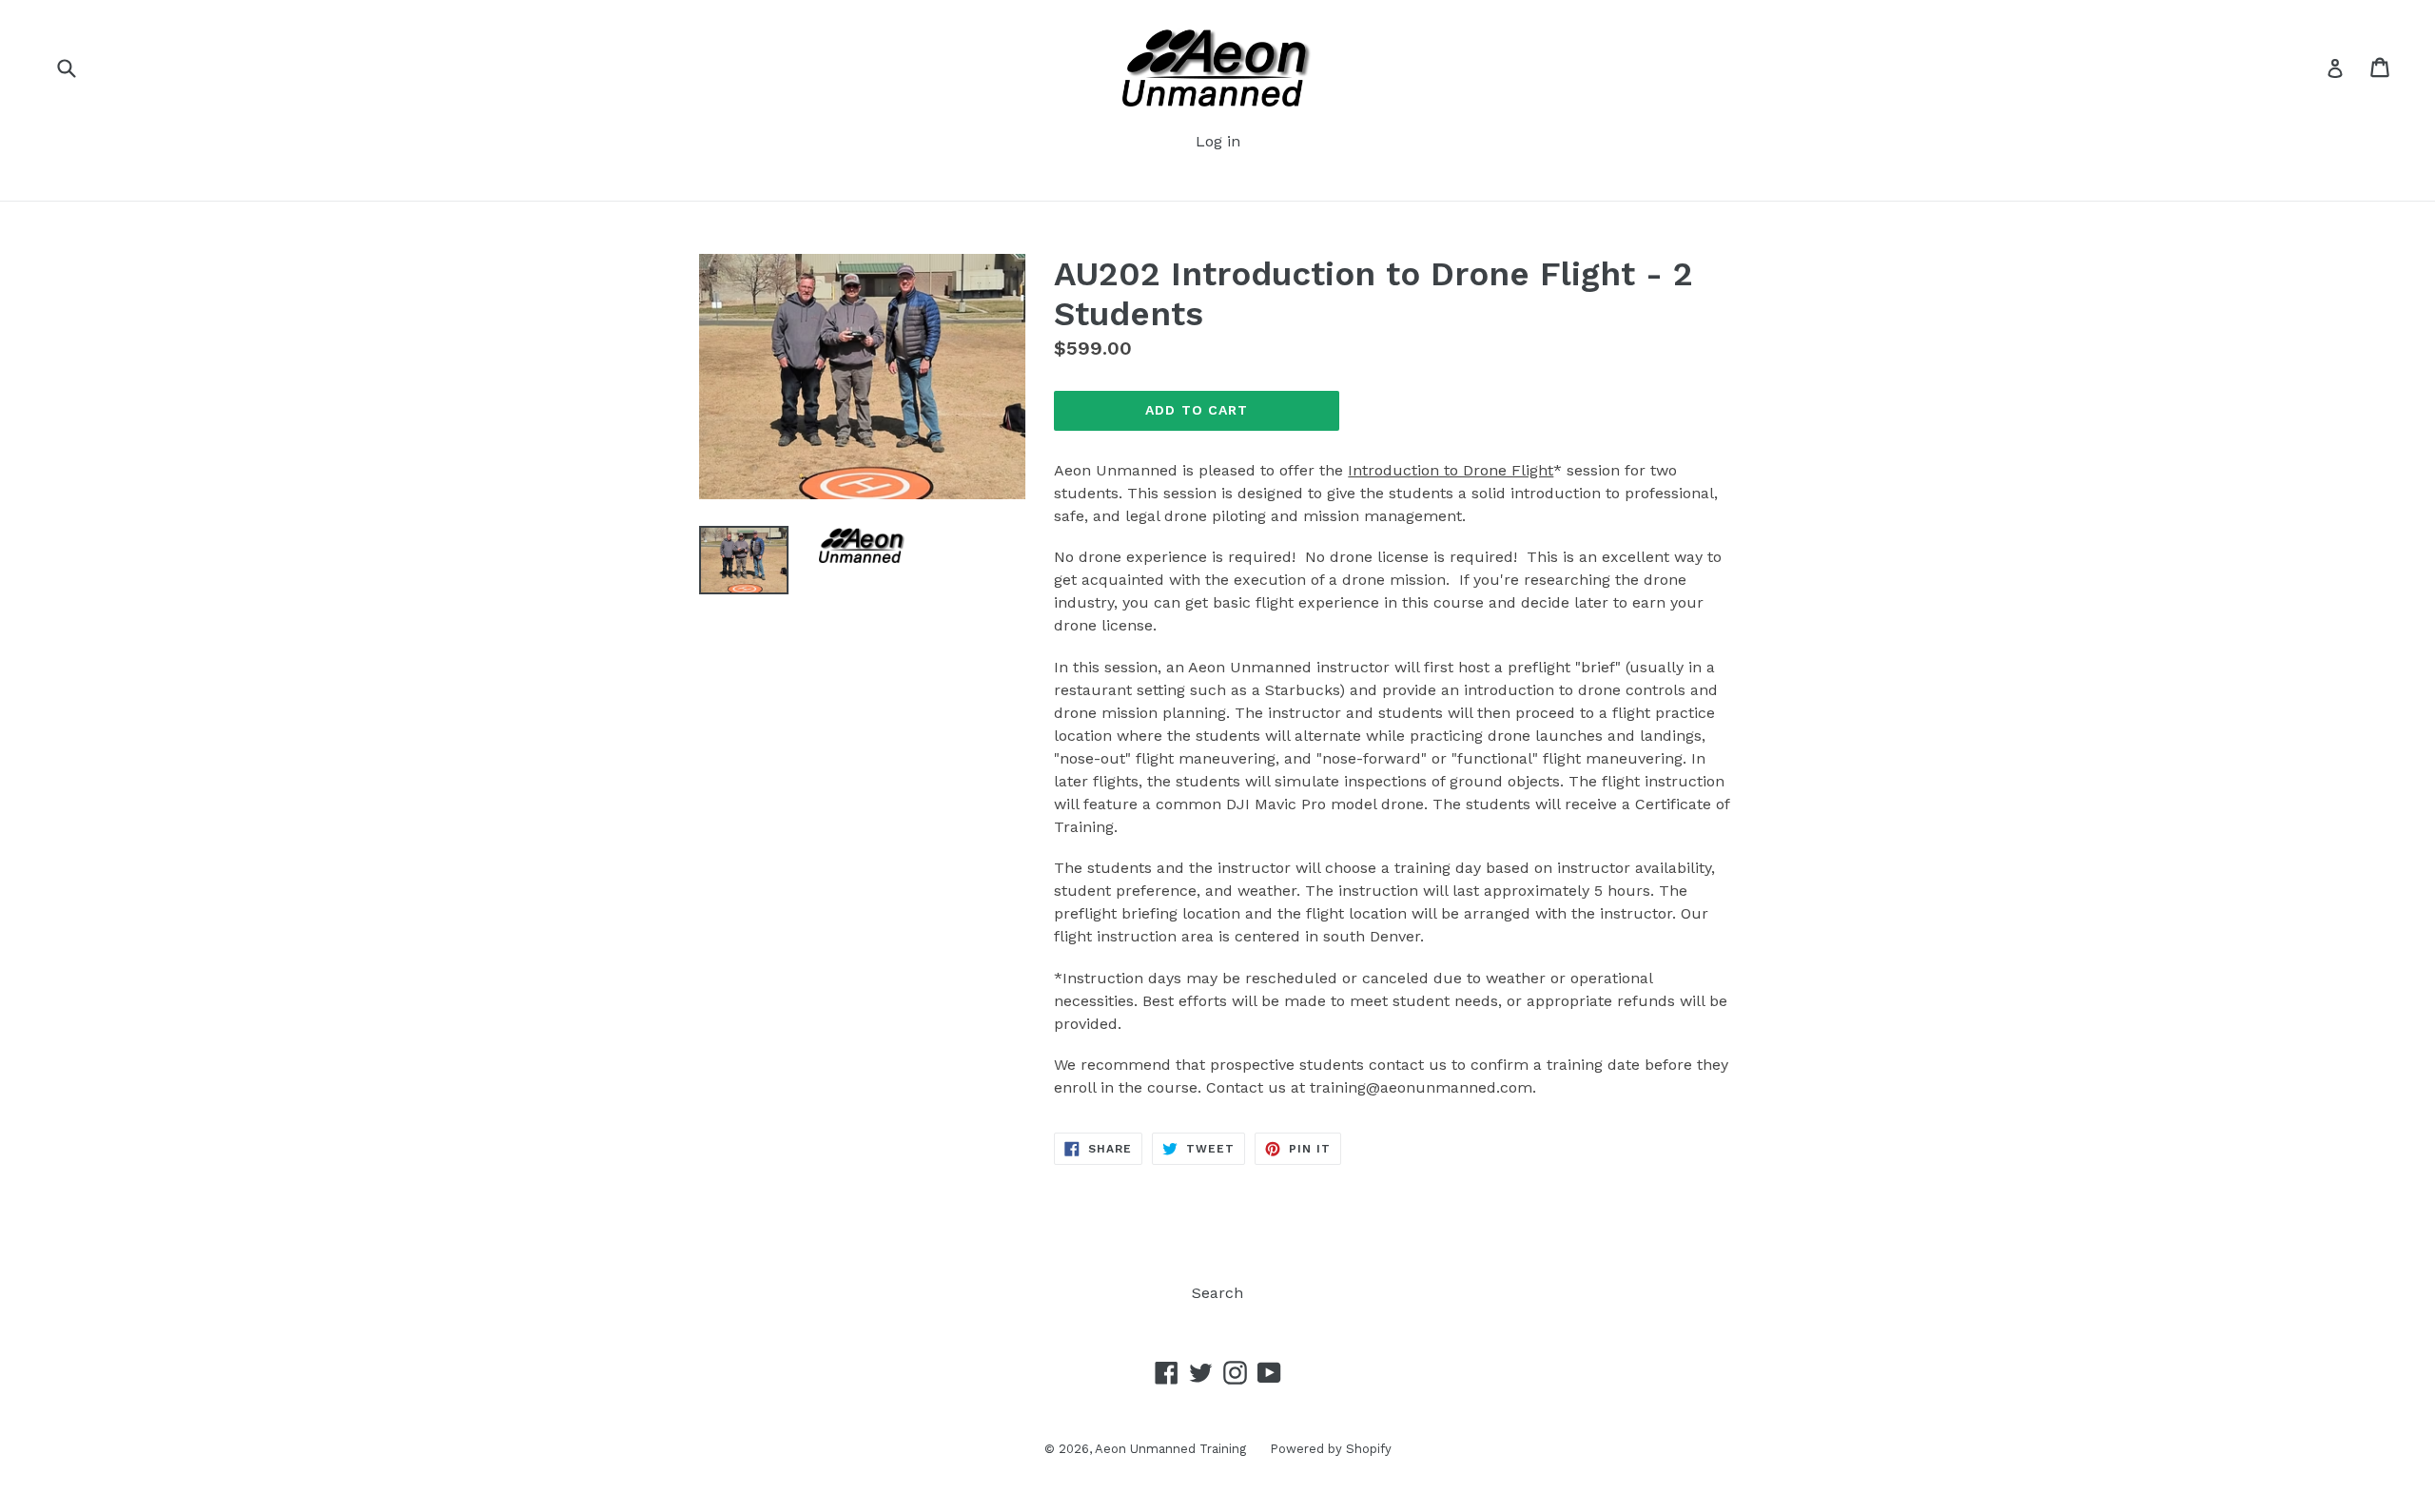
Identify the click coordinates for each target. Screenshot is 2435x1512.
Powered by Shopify (1331, 1449)
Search (1217, 1293)
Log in (1218, 141)
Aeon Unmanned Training (1170, 1449)
